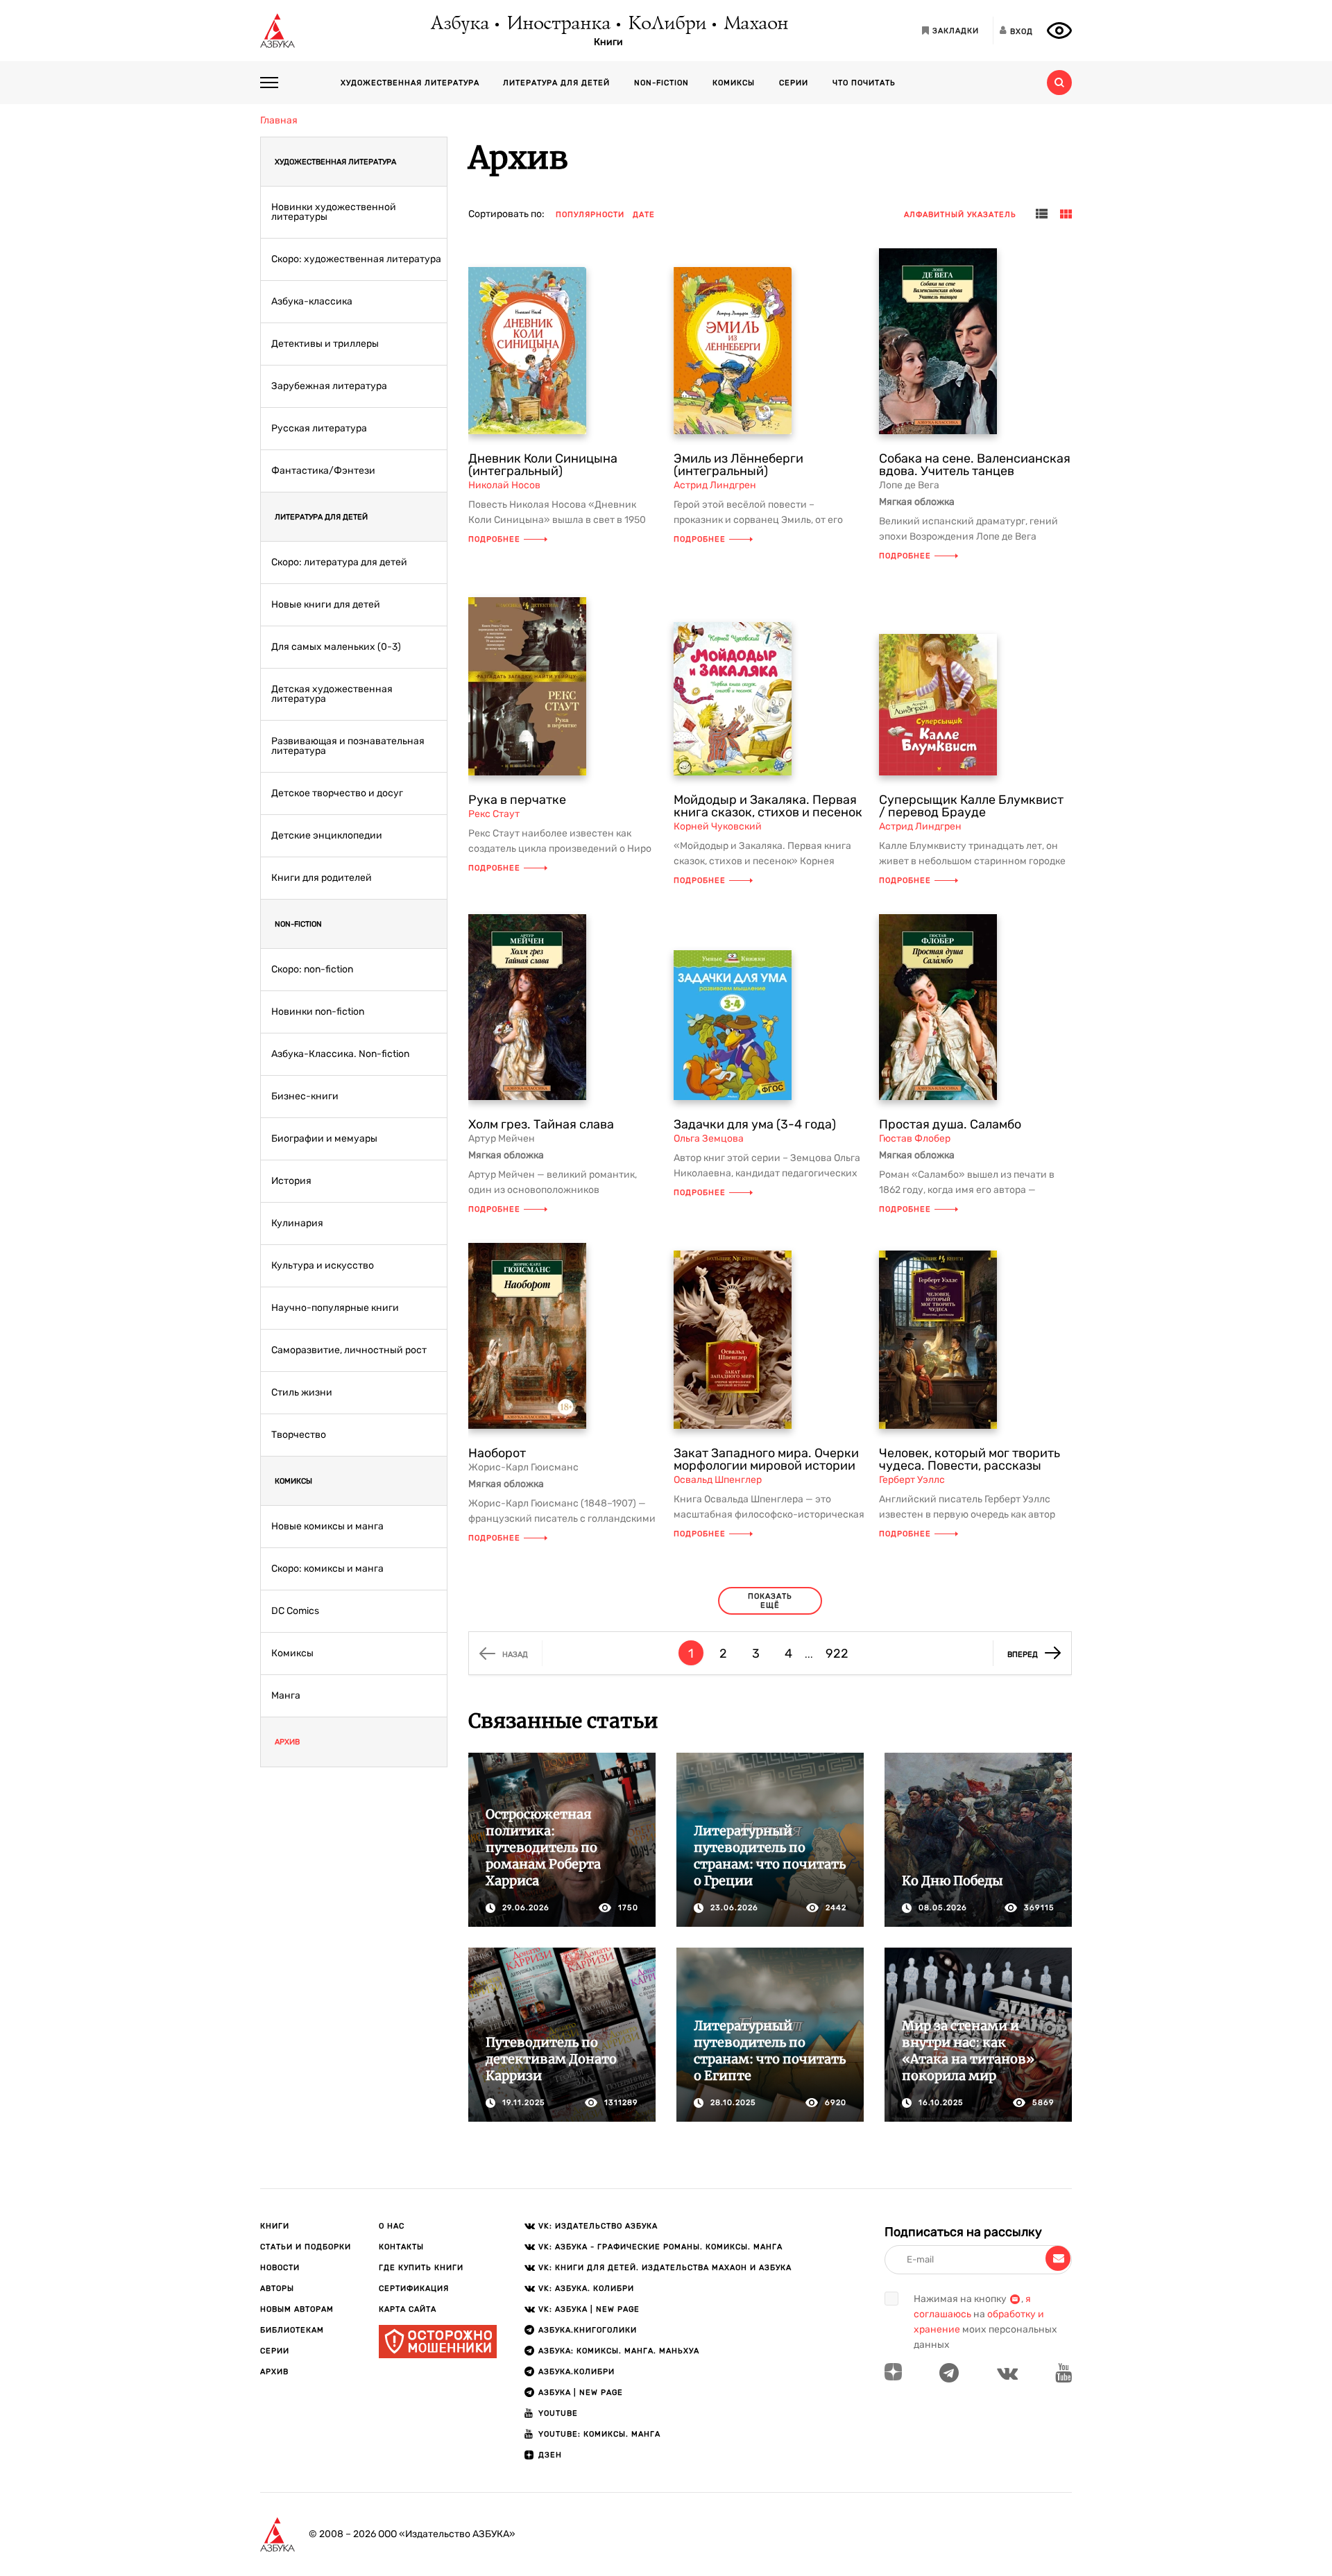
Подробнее (494, 539)
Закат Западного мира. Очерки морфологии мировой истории (766, 1459)
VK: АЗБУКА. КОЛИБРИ (586, 2289)
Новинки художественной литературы (334, 212)
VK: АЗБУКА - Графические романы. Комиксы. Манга (660, 2247)
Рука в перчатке (517, 800)
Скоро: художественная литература (356, 259)
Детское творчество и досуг (337, 793)
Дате (644, 215)
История (291, 1181)
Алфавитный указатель (960, 215)
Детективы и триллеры (325, 344)
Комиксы (734, 83)
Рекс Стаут (494, 814)
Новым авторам (297, 2309)
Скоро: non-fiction (312, 970)
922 (837, 1654)
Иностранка (558, 24)
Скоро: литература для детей (339, 563)
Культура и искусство (323, 1266)
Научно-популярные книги (335, 1308)
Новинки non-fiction (318, 1012)
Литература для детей (556, 83)
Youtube (558, 2413)
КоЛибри (666, 24)
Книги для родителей (322, 878)
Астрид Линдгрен (715, 485)
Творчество (299, 1435)
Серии (794, 83)
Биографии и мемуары (324, 1139)
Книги (608, 42)
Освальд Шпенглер (718, 1480)
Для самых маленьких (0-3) (336, 647)
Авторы (277, 2289)
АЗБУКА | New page (581, 2393)
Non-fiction (661, 83)
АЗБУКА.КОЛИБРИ (577, 2372)
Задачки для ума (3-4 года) (755, 1124)
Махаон (755, 24)
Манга (286, 1696)
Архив (287, 1742)
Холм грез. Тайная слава (541, 1124)
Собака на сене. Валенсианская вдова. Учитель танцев (975, 465)
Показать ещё (770, 1601)
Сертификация (414, 2289)
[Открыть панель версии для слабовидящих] (1059, 31)
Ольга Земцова (709, 1139)
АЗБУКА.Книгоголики (588, 2330)
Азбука (459, 24)
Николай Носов (504, 485)
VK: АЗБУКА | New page (589, 2309)
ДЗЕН (550, 2455)
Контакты (401, 2247)
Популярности (590, 215)
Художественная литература (410, 83)
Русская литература (319, 429)
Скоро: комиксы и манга (327, 1569)
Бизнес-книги (305, 1097)
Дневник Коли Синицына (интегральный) (543, 465)
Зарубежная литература (329, 386)
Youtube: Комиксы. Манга (599, 2434)
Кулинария (297, 1223)
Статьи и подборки (306, 2247)
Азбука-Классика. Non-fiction (340, 1054)
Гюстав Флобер (915, 1139)
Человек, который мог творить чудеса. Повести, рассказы (970, 1459)
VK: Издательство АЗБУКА (598, 2226)
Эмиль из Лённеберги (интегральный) (738, 465)
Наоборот (497, 1453)
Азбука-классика (312, 302)
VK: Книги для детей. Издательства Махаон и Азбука (665, 2268)
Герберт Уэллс (912, 1480)
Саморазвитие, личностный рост (349, 1350)
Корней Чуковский (718, 826)
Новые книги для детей (326, 605)
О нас (392, 2226)
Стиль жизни (302, 1393)
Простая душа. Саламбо (950, 1124)
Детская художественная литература (332, 694)
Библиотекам (292, 2330)
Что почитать (864, 83)
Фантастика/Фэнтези (323, 471)
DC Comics (295, 1611)
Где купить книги (421, 2268)
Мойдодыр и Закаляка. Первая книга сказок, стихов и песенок (768, 806)
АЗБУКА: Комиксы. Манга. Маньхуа (619, 2351)
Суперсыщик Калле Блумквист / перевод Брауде (971, 806)
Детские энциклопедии (327, 836)
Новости (280, 2268)
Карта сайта (408, 2309)
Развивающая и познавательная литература (348, 746)
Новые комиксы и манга (327, 1527)
